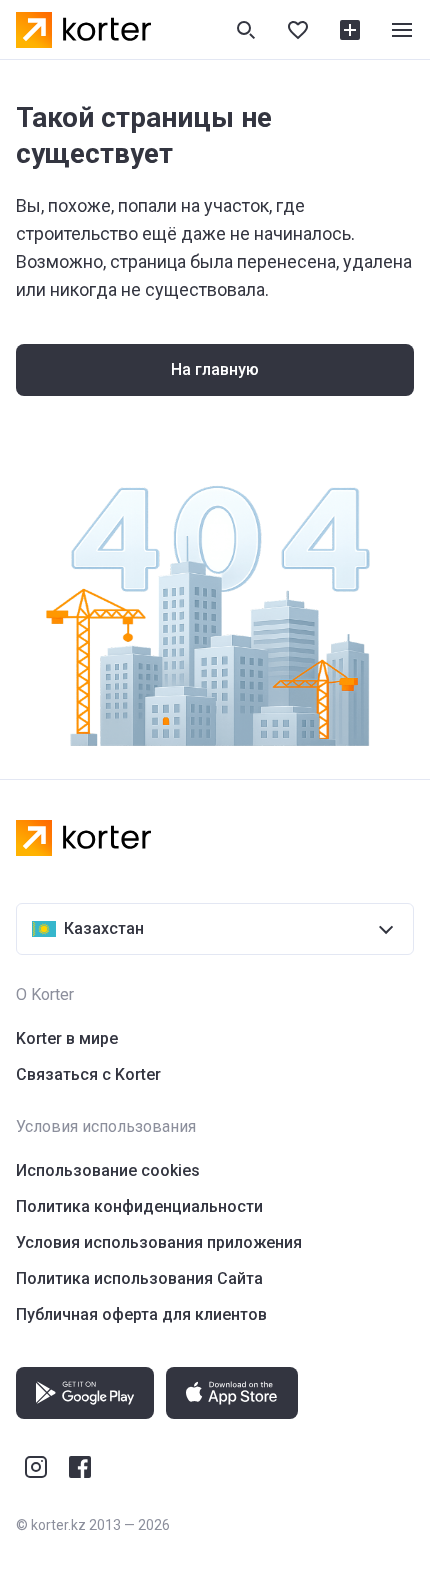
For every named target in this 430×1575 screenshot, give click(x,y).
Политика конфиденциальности (139, 1206)
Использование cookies (108, 1170)
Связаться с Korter (88, 1074)
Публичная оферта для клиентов (141, 1314)
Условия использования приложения (159, 1242)
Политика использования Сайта (139, 1278)
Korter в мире (67, 1038)
